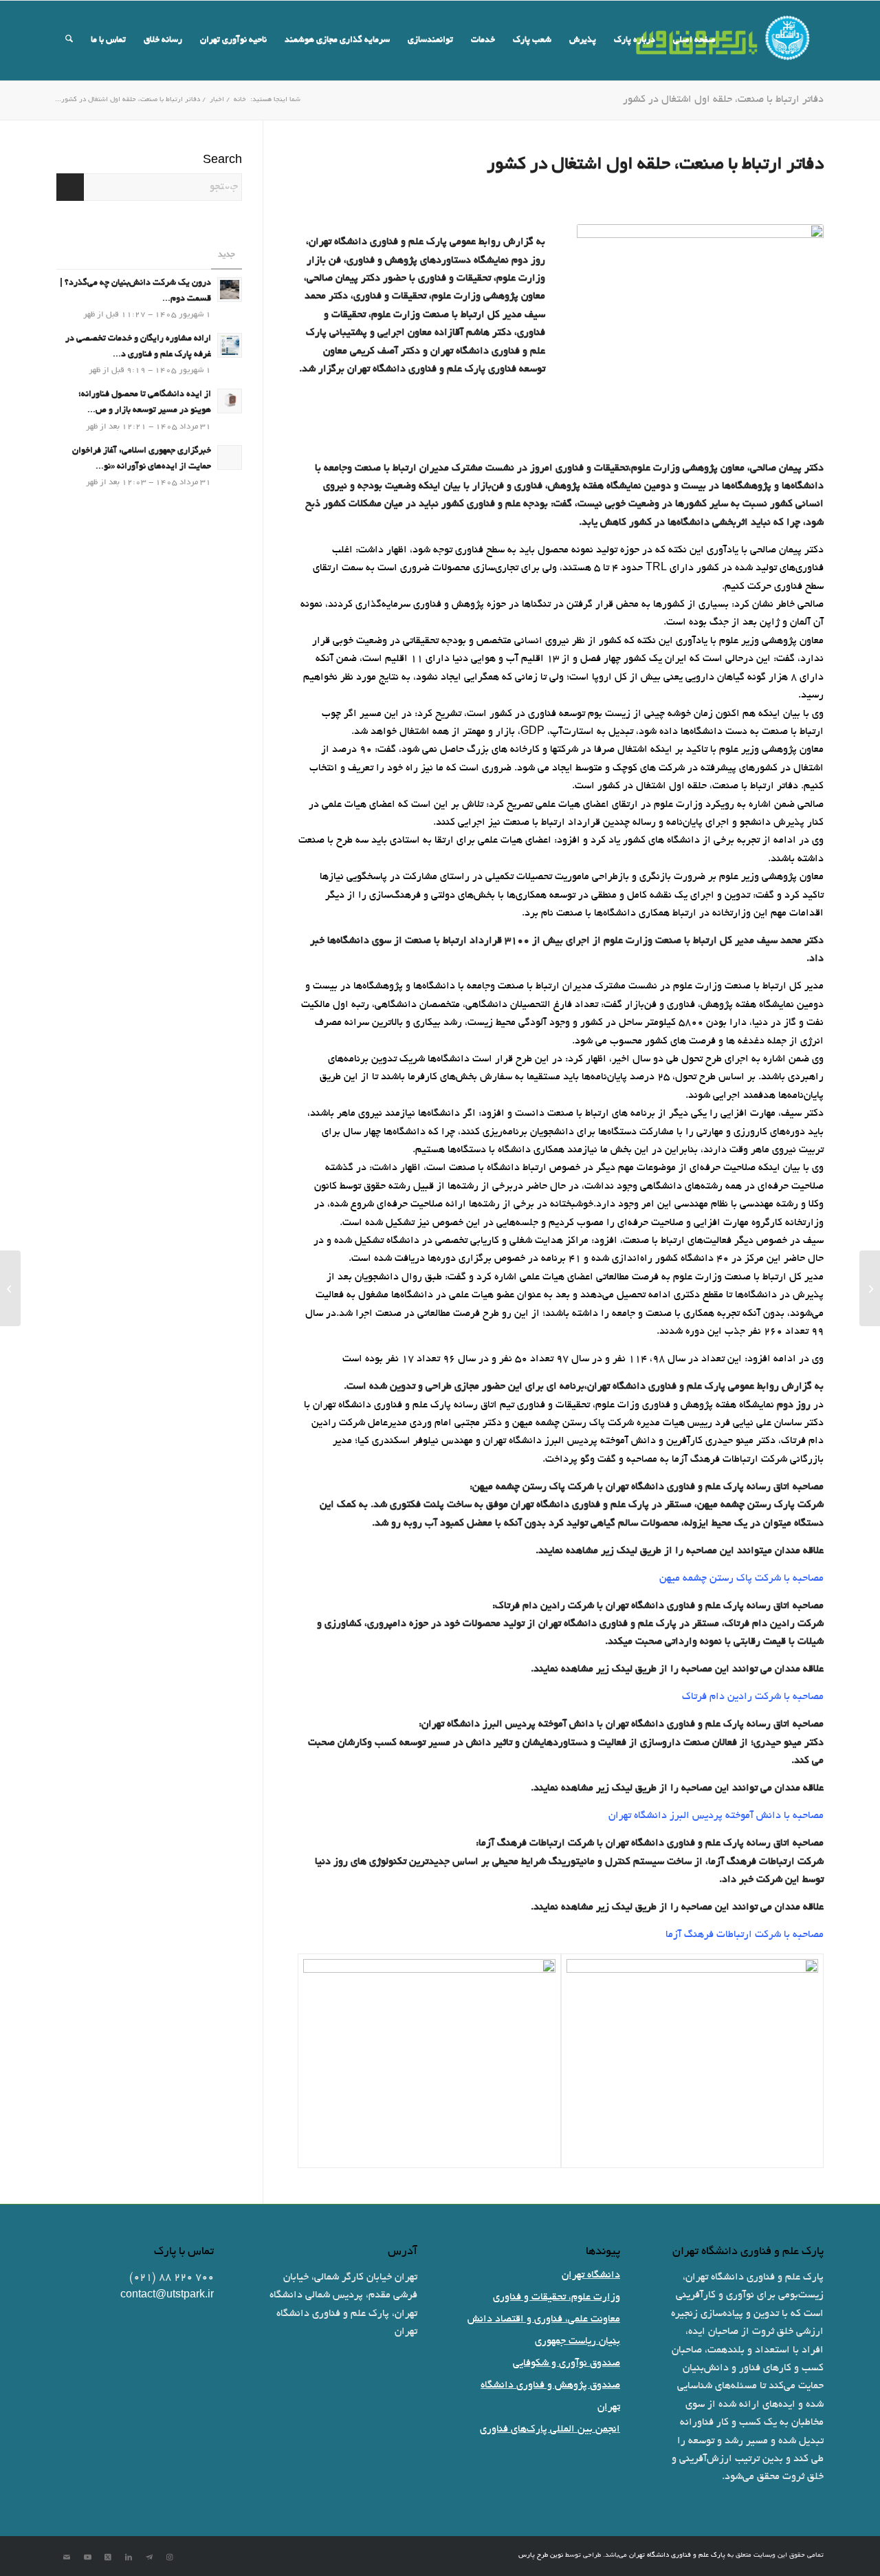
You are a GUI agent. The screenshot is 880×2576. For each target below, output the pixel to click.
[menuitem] (694, 41)
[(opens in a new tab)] (230, 457)
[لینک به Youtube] (87, 2557)
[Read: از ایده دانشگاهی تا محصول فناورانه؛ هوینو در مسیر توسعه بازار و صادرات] (230, 401)
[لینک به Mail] (67, 2557)
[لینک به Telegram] (149, 2557)
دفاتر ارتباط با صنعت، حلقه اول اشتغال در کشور (723, 100)
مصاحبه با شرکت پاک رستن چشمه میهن (741, 1579)
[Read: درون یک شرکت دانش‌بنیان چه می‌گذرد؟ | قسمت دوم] (230, 290)
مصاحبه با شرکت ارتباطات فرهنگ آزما (745, 1935)
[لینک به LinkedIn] (129, 2557)
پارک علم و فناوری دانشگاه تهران (677, 2556)
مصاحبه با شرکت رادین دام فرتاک (753, 1697)
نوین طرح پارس (541, 2556)
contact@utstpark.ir (167, 2295)
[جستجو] (69, 41)
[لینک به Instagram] (170, 2557)
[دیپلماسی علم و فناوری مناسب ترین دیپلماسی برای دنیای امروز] (10, 1288)
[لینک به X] (108, 2557)
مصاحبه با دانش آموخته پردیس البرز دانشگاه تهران (716, 1816)
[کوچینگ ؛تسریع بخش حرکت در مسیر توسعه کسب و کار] (870, 1288)
